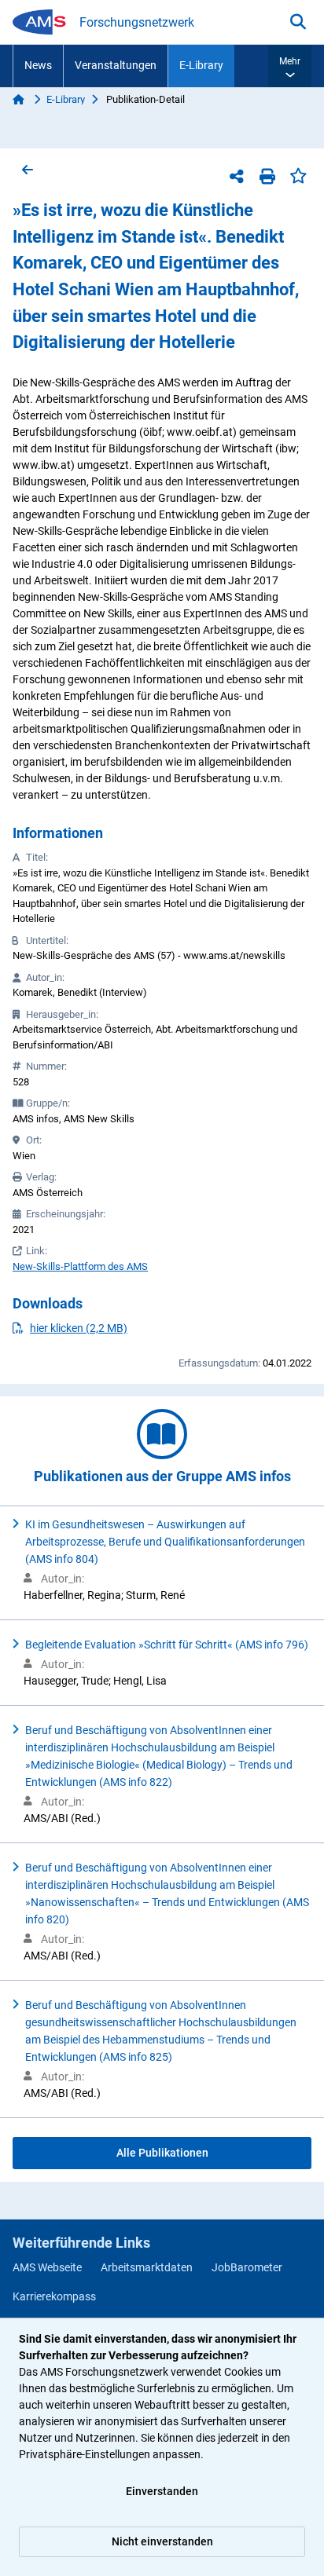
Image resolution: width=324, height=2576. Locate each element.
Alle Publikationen (162, 2153)
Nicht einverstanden (162, 2541)
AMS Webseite (47, 2267)
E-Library (201, 65)
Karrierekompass (54, 2296)
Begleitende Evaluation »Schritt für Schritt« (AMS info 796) (167, 1645)
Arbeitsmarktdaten (147, 2267)
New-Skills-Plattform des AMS (80, 1266)
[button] (290, 66)
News (38, 65)
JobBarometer (247, 2267)
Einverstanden (162, 2491)
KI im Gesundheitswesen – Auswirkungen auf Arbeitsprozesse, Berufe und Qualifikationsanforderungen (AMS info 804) (165, 1542)
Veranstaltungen (116, 65)
